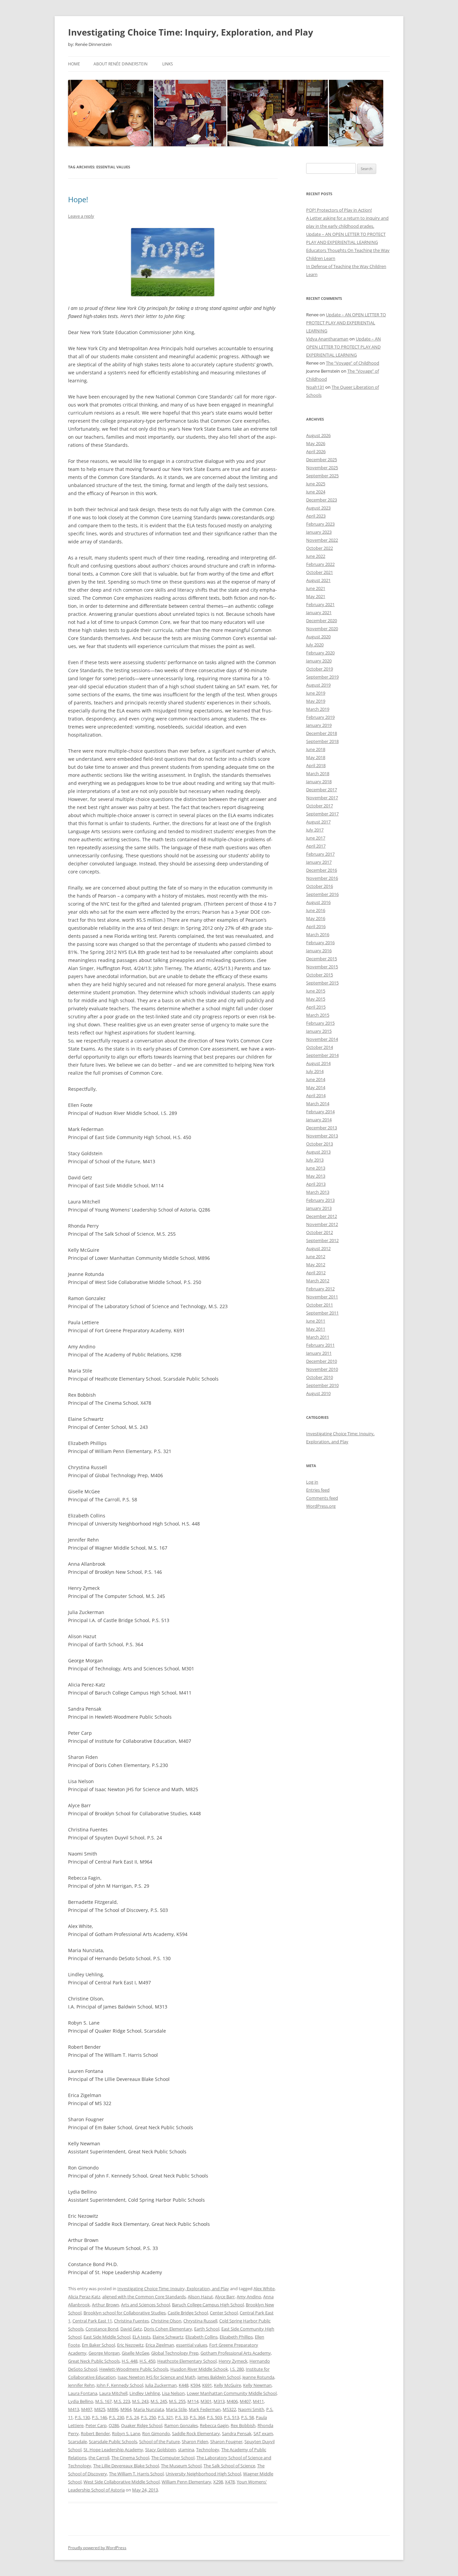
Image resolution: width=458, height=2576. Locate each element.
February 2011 (320, 1345)
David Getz (131, 2329)
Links (168, 64)
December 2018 (322, 733)
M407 (245, 2401)
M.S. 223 (122, 2401)
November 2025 (322, 468)
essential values (192, 2345)
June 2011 (316, 1321)
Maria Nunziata (149, 2409)
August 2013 (318, 1152)
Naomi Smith (251, 2409)
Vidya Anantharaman (327, 339)
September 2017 (322, 814)
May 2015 (316, 999)
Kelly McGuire (227, 2385)
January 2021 (319, 612)
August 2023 (318, 508)
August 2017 (318, 822)
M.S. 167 (103, 2401)
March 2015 (318, 1015)
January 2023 (319, 532)
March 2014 (318, 1104)
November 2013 (322, 1136)
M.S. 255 (177, 2401)
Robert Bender (95, 2433)
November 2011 (322, 1297)
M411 (258, 2401)
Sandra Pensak (237, 2433)
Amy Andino (249, 2297)
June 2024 (316, 492)
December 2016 (322, 870)
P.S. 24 (132, 2417)
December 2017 (322, 790)
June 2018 (316, 749)
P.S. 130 (82, 2417)
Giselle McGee (135, 2353)
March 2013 (318, 1192)
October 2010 (320, 1377)
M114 (193, 2401)
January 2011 (319, 1353)
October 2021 (320, 572)
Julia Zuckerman (161, 2385)
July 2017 (315, 830)
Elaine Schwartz (168, 2337)
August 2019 (318, 685)
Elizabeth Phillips (236, 2337)
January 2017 (319, 862)
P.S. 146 (99, 2417)
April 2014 (316, 1095)
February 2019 (320, 717)
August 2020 (318, 637)
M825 (100, 2409)
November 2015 (322, 967)
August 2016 (318, 902)
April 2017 (316, 846)
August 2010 (318, 1393)
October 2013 (320, 1144)
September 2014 (322, 1055)
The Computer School (173, 2458)
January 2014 (319, 1120)
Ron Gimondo (156, 2433)
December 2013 (322, 1128)
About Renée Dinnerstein (121, 64)
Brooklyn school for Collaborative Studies (125, 2313)
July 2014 (315, 1071)
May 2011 (316, 1329)
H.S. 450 (147, 2361)
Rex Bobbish (243, 2425)
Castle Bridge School (188, 2313)
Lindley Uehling (145, 2393)
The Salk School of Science (229, 2466)
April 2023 (316, 516)
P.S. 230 (117, 2417)
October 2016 (320, 886)
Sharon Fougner (226, 2441)
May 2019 (316, 701)
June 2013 (316, 1168)
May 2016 (316, 918)
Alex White (264, 2289)
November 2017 (322, 798)
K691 (207, 2385)
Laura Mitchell (113, 2393)
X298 (218, 2482)
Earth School (207, 2329)
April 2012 (316, 1273)
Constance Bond (102, 2329)
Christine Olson (166, 2321)
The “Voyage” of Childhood (353, 363)
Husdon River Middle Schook (199, 2369)
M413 (74, 2409)
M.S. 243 (140, 2401)
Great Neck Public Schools (94, 2361)
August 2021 (318, 580)
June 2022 (316, 556)
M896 (113, 2409)
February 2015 (320, 1023)
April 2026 (316, 451)
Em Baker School (98, 2345)
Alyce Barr (225, 2297)
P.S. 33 (181, 2417)
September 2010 (322, 1385)
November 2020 (322, 629)
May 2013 (316, 1176)
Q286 (114, 2425)
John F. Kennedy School (120, 2385)
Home (74, 64)
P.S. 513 (232, 2417)
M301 (206, 2401)
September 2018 (322, 741)
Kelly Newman (257, 2385)
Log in (312, 1482)
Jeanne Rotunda (258, 2377)
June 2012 (316, 1256)
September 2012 (322, 1240)
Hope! (78, 199)
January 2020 (319, 661)
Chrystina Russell (200, 2321)
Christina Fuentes (131, 2321)
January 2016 (319, 951)
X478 (230, 2482)
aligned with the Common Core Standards (144, 2297)
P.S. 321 (165, 2417)
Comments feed (322, 1498)
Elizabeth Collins (202, 2337)
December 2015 (322, 959)
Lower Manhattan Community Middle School (232, 2393)
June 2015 (316, 991)
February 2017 (320, 854)
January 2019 (319, 725)
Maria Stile (176, 2409)
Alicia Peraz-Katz (84, 2297)
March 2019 (318, 709)
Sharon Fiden (195, 2441)
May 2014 (316, 1087)
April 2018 (316, 765)
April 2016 (316, 926)
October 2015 (320, 975)
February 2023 (320, 524)
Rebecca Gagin (214, 2425)
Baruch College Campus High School (208, 2305)
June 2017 (316, 838)
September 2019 (322, 677)
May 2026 (316, 443)
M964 (126, 2409)
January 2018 (319, 782)
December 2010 (322, 1361)
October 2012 (320, 1232)
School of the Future (159, 2441)
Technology (208, 2450)
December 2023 (322, 500)
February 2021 (320, 604)
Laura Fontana (83, 2393)
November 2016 (322, 878)
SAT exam (263, 2433)
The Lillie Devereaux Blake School (126, 2466)
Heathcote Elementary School (187, 2361)
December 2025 (322, 460)
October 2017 (320, 806)
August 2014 (318, 1063)
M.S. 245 (159, 2401)
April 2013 (316, 1184)
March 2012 (318, 1281)
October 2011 (320, 1305)
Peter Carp (96, 2425)
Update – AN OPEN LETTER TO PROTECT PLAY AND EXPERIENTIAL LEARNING (346, 323)
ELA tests (141, 2337)
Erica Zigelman (160, 2345)
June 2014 (316, 1079)
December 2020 (322, 621)
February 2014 (320, 1112)
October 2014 (320, 1047)
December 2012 (322, 1216)
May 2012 (316, 1265)
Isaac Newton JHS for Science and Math (157, 2377)
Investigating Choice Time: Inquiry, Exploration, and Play (191, 32)
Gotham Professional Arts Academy (236, 2353)
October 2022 (320, 548)
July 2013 (315, 1160)
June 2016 (316, 910)
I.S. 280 (237, 2369)
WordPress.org (321, 1506)
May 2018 (316, 757)
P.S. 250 (148, 2417)
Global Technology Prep (175, 2353)
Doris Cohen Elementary (168, 2329)
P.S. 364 (197, 2417)
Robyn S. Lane (126, 2433)
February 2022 (320, 564)
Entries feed (318, 1490)
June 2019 (316, 693)
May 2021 (316, 596)
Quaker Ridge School (142, 2425)
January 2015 (319, 1031)
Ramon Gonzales (181, 2425)
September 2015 (322, 983)
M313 (219, 2401)
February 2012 (320, 1289)
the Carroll (99, 2458)
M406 (232, 2401)
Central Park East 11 (92, 2321)
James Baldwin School (219, 2377)
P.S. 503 (214, 2417)
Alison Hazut (200, 2297)
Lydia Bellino (81, 2401)
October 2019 (320, 669)
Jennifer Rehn (81, 2385)
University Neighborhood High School (203, 2474)
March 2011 (318, 1337)
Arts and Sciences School (146, 2305)
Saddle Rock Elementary (196, 2433)
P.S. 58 (247, 2417)
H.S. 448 (130, 2361)
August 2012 (318, 1248)
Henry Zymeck (233, 2361)
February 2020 (320, 653)
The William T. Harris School (136, 2474)
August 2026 (318, 435)
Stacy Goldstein (161, 2450)
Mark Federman (205, 2409)
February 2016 (320, 943)
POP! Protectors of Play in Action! (339, 210)
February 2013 (320, 1200)
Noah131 (315, 387)
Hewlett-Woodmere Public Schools (134, 2369)
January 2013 (319, 1208)
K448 (184, 2385)
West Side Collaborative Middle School (122, 2482)
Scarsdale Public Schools (113, 2441)
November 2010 (322, 1369)
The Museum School (181, 2466)
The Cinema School (130, 2458)
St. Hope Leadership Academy (113, 2450)
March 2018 (318, 773)
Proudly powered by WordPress (97, 2548)
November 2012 (322, 1224)
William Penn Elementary (186, 2482)
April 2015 (316, 1007)
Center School (224, 2313)
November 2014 (322, 1039)
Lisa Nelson (173, 2393)
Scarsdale (77, 2441)
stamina (186, 2450)
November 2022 (322, 540)
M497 (87, 2409)
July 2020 (315, 645)
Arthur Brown (105, 2305)
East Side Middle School (107, 2337)
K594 (195, 2385)
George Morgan (104, 2353)
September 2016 (322, 894)
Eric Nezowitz (130, 2345)
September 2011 (322, 1313)
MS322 (229, 2409)
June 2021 (316, 588)
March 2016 (318, 934)
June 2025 (316, 484)
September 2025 (322, 476)
